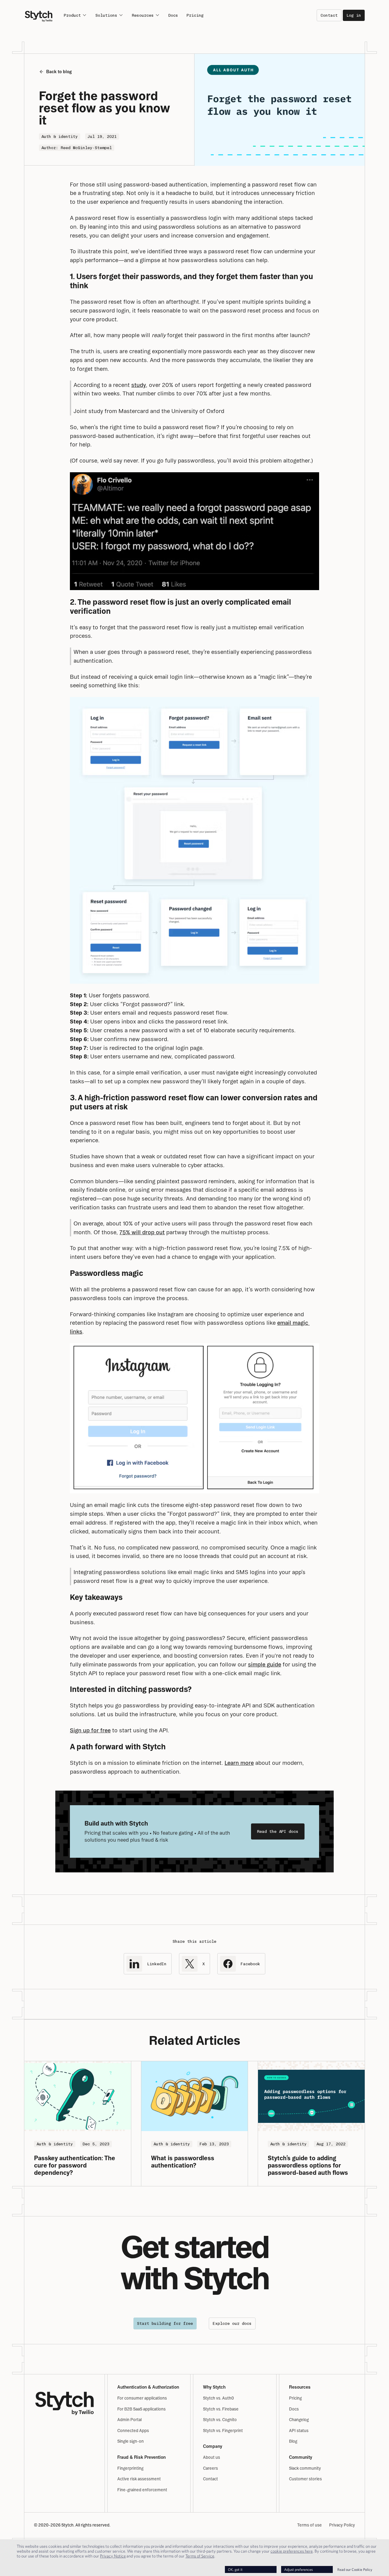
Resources (143, 15)
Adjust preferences (298, 2569)
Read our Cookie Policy (355, 2569)
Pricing (195, 15)
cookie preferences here (292, 2551)
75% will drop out (142, 1232)
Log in (354, 15)
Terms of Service (200, 2556)
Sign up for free (90, 1730)
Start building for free (165, 2323)
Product (72, 15)
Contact (329, 15)
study (139, 385)
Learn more (239, 1763)
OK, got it (235, 2569)
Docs (173, 15)
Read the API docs (278, 1831)
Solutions (106, 15)
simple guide (265, 1664)
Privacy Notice (113, 2556)
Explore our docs (232, 2323)
